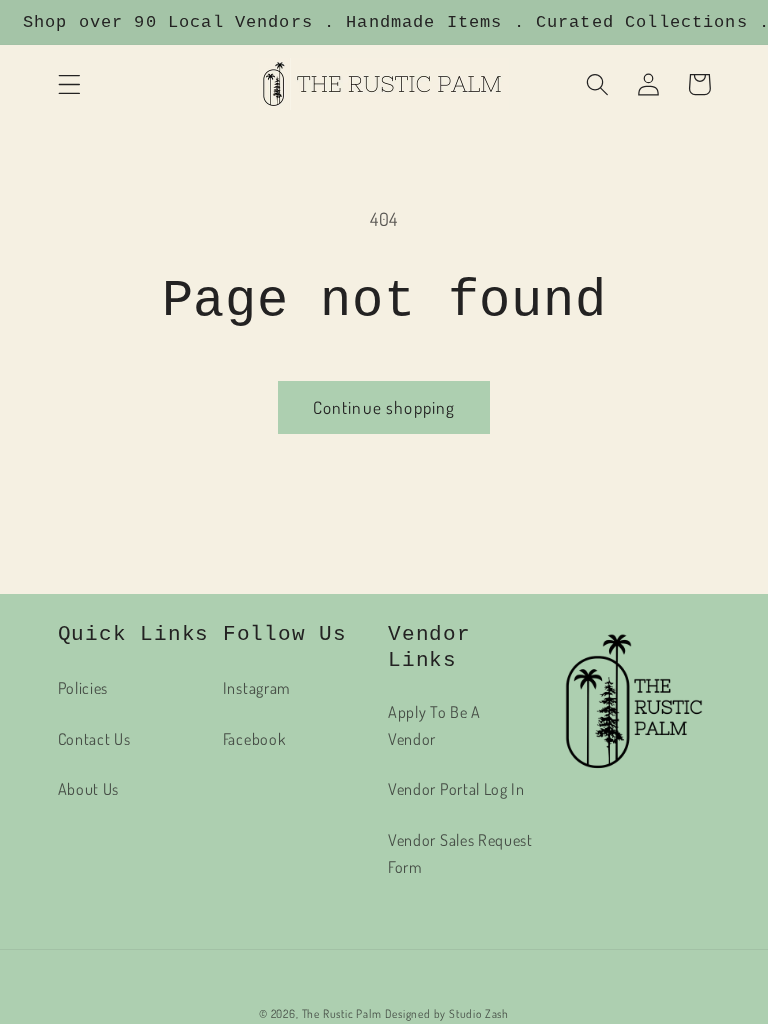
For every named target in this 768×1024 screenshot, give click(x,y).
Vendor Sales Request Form (460, 853)
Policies (83, 687)
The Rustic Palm (342, 1013)
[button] (69, 84)
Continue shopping (384, 407)
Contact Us (94, 738)
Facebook (254, 738)
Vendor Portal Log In (456, 788)
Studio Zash (479, 1013)
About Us (89, 788)
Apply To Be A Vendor (434, 725)
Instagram (257, 687)
